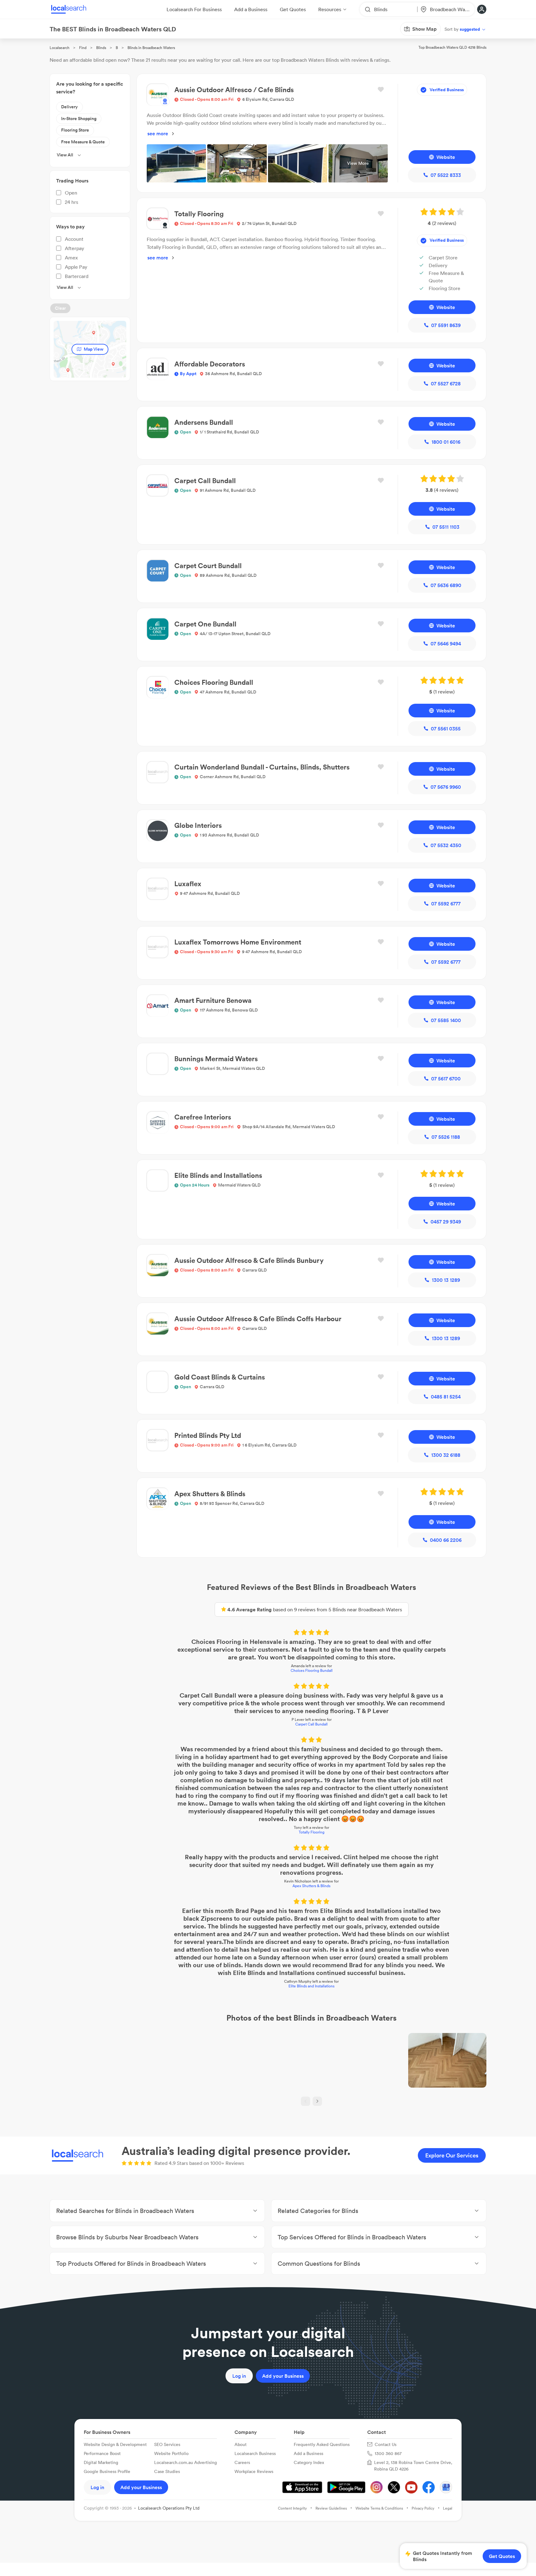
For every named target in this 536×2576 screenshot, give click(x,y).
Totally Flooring (312, 1832)
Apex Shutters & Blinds (311, 1886)
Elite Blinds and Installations (311, 1986)
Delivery (69, 107)
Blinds (101, 48)
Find (83, 48)
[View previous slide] (306, 2101)
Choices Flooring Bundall (312, 1670)
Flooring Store (75, 130)
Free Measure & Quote (83, 142)
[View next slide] (317, 2101)
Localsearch (60, 48)
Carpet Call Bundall (311, 1724)
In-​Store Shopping (79, 119)
